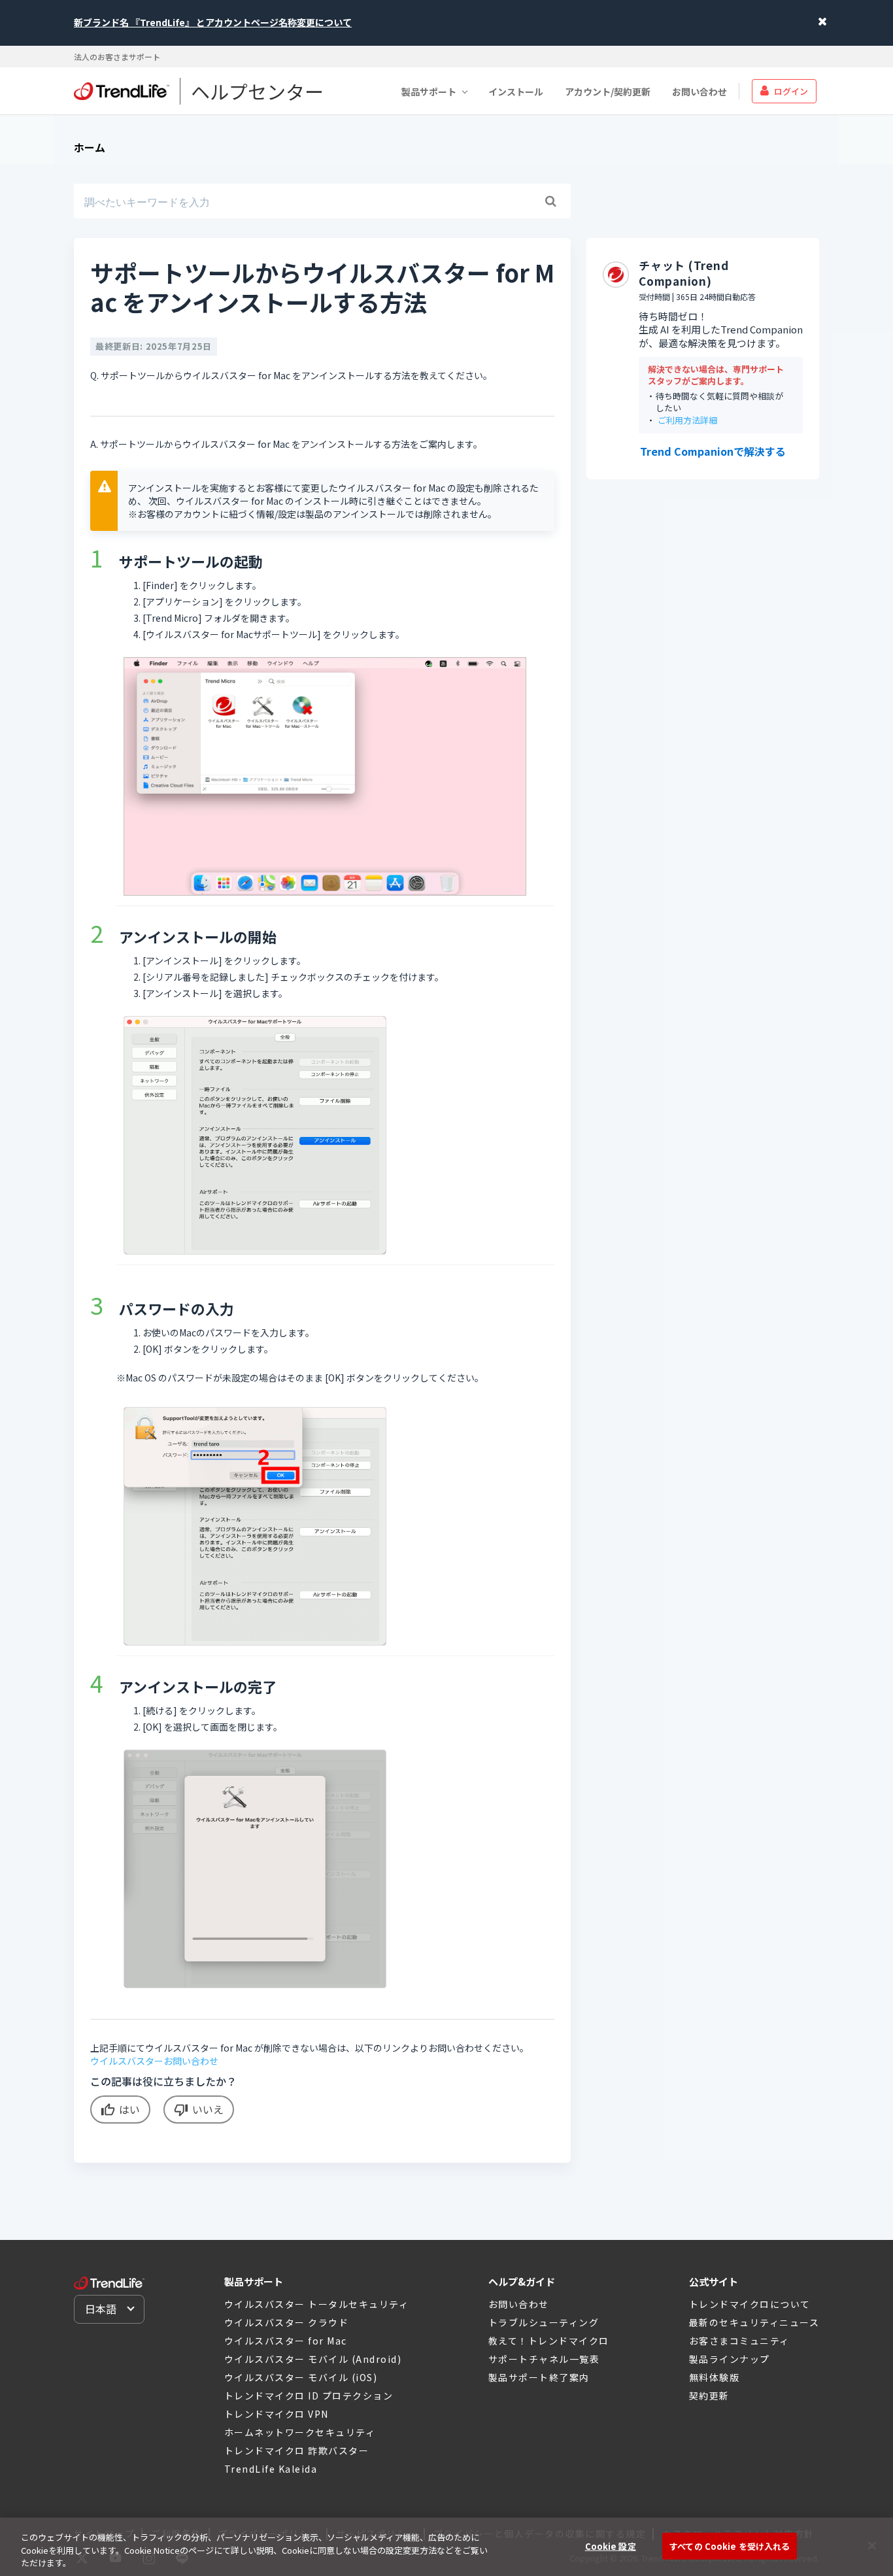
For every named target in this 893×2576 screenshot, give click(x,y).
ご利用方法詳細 (687, 421)
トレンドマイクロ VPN (277, 2414)
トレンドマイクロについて (750, 2304)
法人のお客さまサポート (117, 57)
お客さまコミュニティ (739, 2341)
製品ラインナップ (730, 2359)
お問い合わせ (699, 91)
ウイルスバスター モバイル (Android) (313, 2359)
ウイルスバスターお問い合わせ (154, 2061)
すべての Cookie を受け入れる (730, 2546)
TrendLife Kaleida (271, 2469)
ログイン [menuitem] (791, 91)
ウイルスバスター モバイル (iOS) (301, 2377)
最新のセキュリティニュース (754, 2322)
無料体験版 (715, 2377)
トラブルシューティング (544, 2322)
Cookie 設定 (611, 2546)
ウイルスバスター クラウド (287, 2322)
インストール (516, 91)
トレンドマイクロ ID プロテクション (309, 2396)
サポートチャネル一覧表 (544, 2359)
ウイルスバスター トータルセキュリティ (317, 2304)
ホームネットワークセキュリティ (300, 2432)
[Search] (550, 201)
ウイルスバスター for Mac (286, 2341)
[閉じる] (872, 2545)
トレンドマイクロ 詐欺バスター (297, 2450)
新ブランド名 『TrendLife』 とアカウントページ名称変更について (213, 22)
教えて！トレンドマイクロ (549, 2341)
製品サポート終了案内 (539, 2377)
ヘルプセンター (257, 91)
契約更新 (709, 2396)
